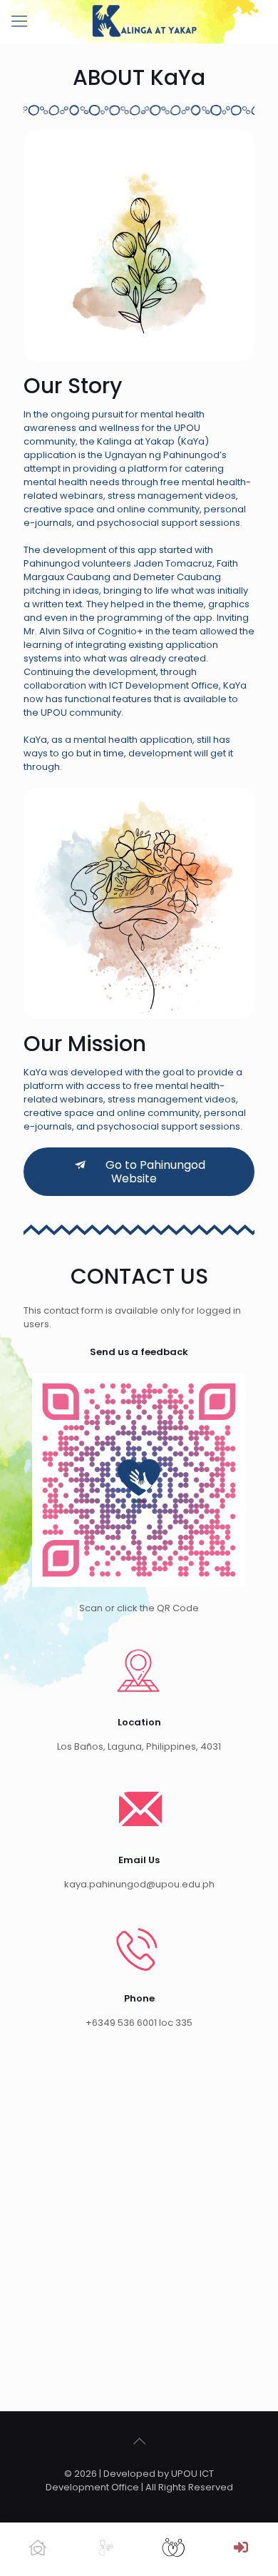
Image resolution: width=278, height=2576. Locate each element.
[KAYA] (144, 21)
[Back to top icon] (139, 2441)
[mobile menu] (19, 21)
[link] (139, 1480)
